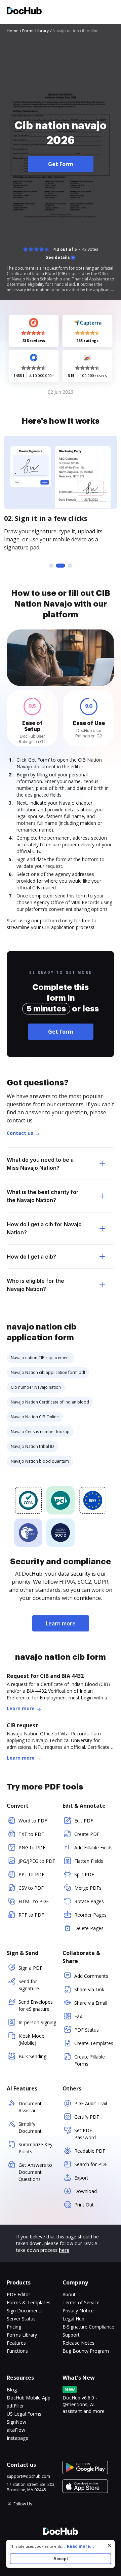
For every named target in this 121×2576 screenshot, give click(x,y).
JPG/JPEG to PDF (37, 1861)
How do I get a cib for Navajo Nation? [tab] (44, 1228)
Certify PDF (87, 2117)
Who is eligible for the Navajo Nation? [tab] (35, 1285)
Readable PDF (90, 2151)
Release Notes (78, 2343)
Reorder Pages (90, 1915)
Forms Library (22, 2335)
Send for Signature (29, 1985)
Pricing (14, 2327)
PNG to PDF (32, 1848)
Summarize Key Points (35, 2148)
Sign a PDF (30, 1968)
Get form (61, 1032)
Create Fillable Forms (90, 2060)
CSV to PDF (31, 1888)
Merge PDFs (88, 1888)
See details (58, 258)
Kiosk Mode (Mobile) (31, 2039)
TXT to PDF (31, 1834)
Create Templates (94, 2043)
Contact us (20, 1133)
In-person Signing (37, 2022)
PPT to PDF (31, 1874)
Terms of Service (81, 2302)
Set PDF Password (85, 2134)
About (69, 2294)
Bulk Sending (32, 2056)
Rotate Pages (89, 1901)
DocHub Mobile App (29, 2398)
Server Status (21, 2319)
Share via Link (89, 1989)
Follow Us (23, 2504)
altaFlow (16, 2430)
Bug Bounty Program (86, 2351)
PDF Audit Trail (91, 2103)
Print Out (84, 2205)
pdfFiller (15, 2406)
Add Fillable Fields (93, 1848)
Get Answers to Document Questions (35, 2172)
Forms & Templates (29, 2302)
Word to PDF (33, 1821)
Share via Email (91, 2003)
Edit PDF (84, 1821)
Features (16, 2343)
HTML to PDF (34, 1901)
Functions (17, 2351)
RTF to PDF (31, 1915)
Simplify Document (30, 2127)
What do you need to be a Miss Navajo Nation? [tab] (40, 1164)
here (64, 2250)
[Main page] (24, 12)
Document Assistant (30, 2107)
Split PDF (84, 1874)
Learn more (61, 1623)
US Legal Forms (24, 2414)
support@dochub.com (28, 2476)
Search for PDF (91, 2164)
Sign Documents (25, 2311)
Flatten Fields (89, 1861)
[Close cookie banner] (109, 2545)
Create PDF (87, 1834)
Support (71, 2335)
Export (81, 2178)
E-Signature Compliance (88, 2327)
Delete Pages (89, 1928)
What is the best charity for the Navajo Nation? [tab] (43, 1196)
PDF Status (87, 2030)
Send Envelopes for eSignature (36, 2005)
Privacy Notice (78, 2311)
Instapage (17, 2438)
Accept (61, 2559)
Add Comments (91, 1976)
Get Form (61, 164)
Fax (78, 2016)
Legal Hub (73, 2319)
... (77, 2546)
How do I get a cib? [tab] (31, 1257)
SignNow (16, 2422)
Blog (12, 2390)
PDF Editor (18, 2294)
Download (86, 2191)
